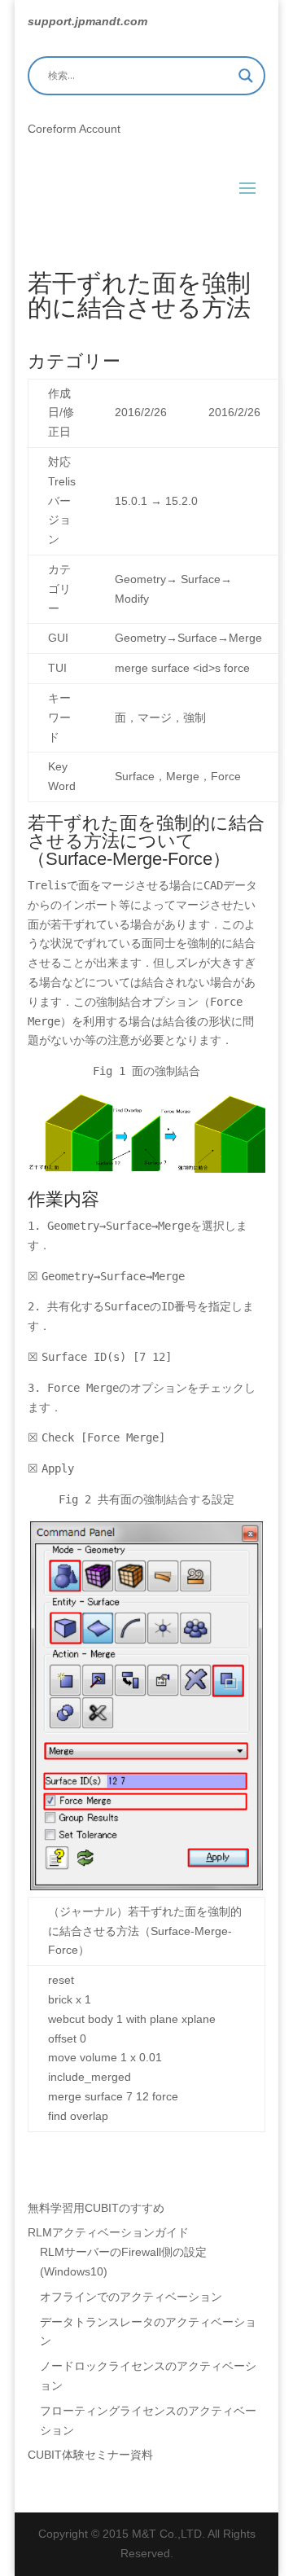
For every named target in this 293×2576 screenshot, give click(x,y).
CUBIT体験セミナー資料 (90, 2455)
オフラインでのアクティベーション (131, 2297)
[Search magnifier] (246, 76)
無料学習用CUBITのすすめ (96, 2208)
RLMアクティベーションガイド (108, 2232)
